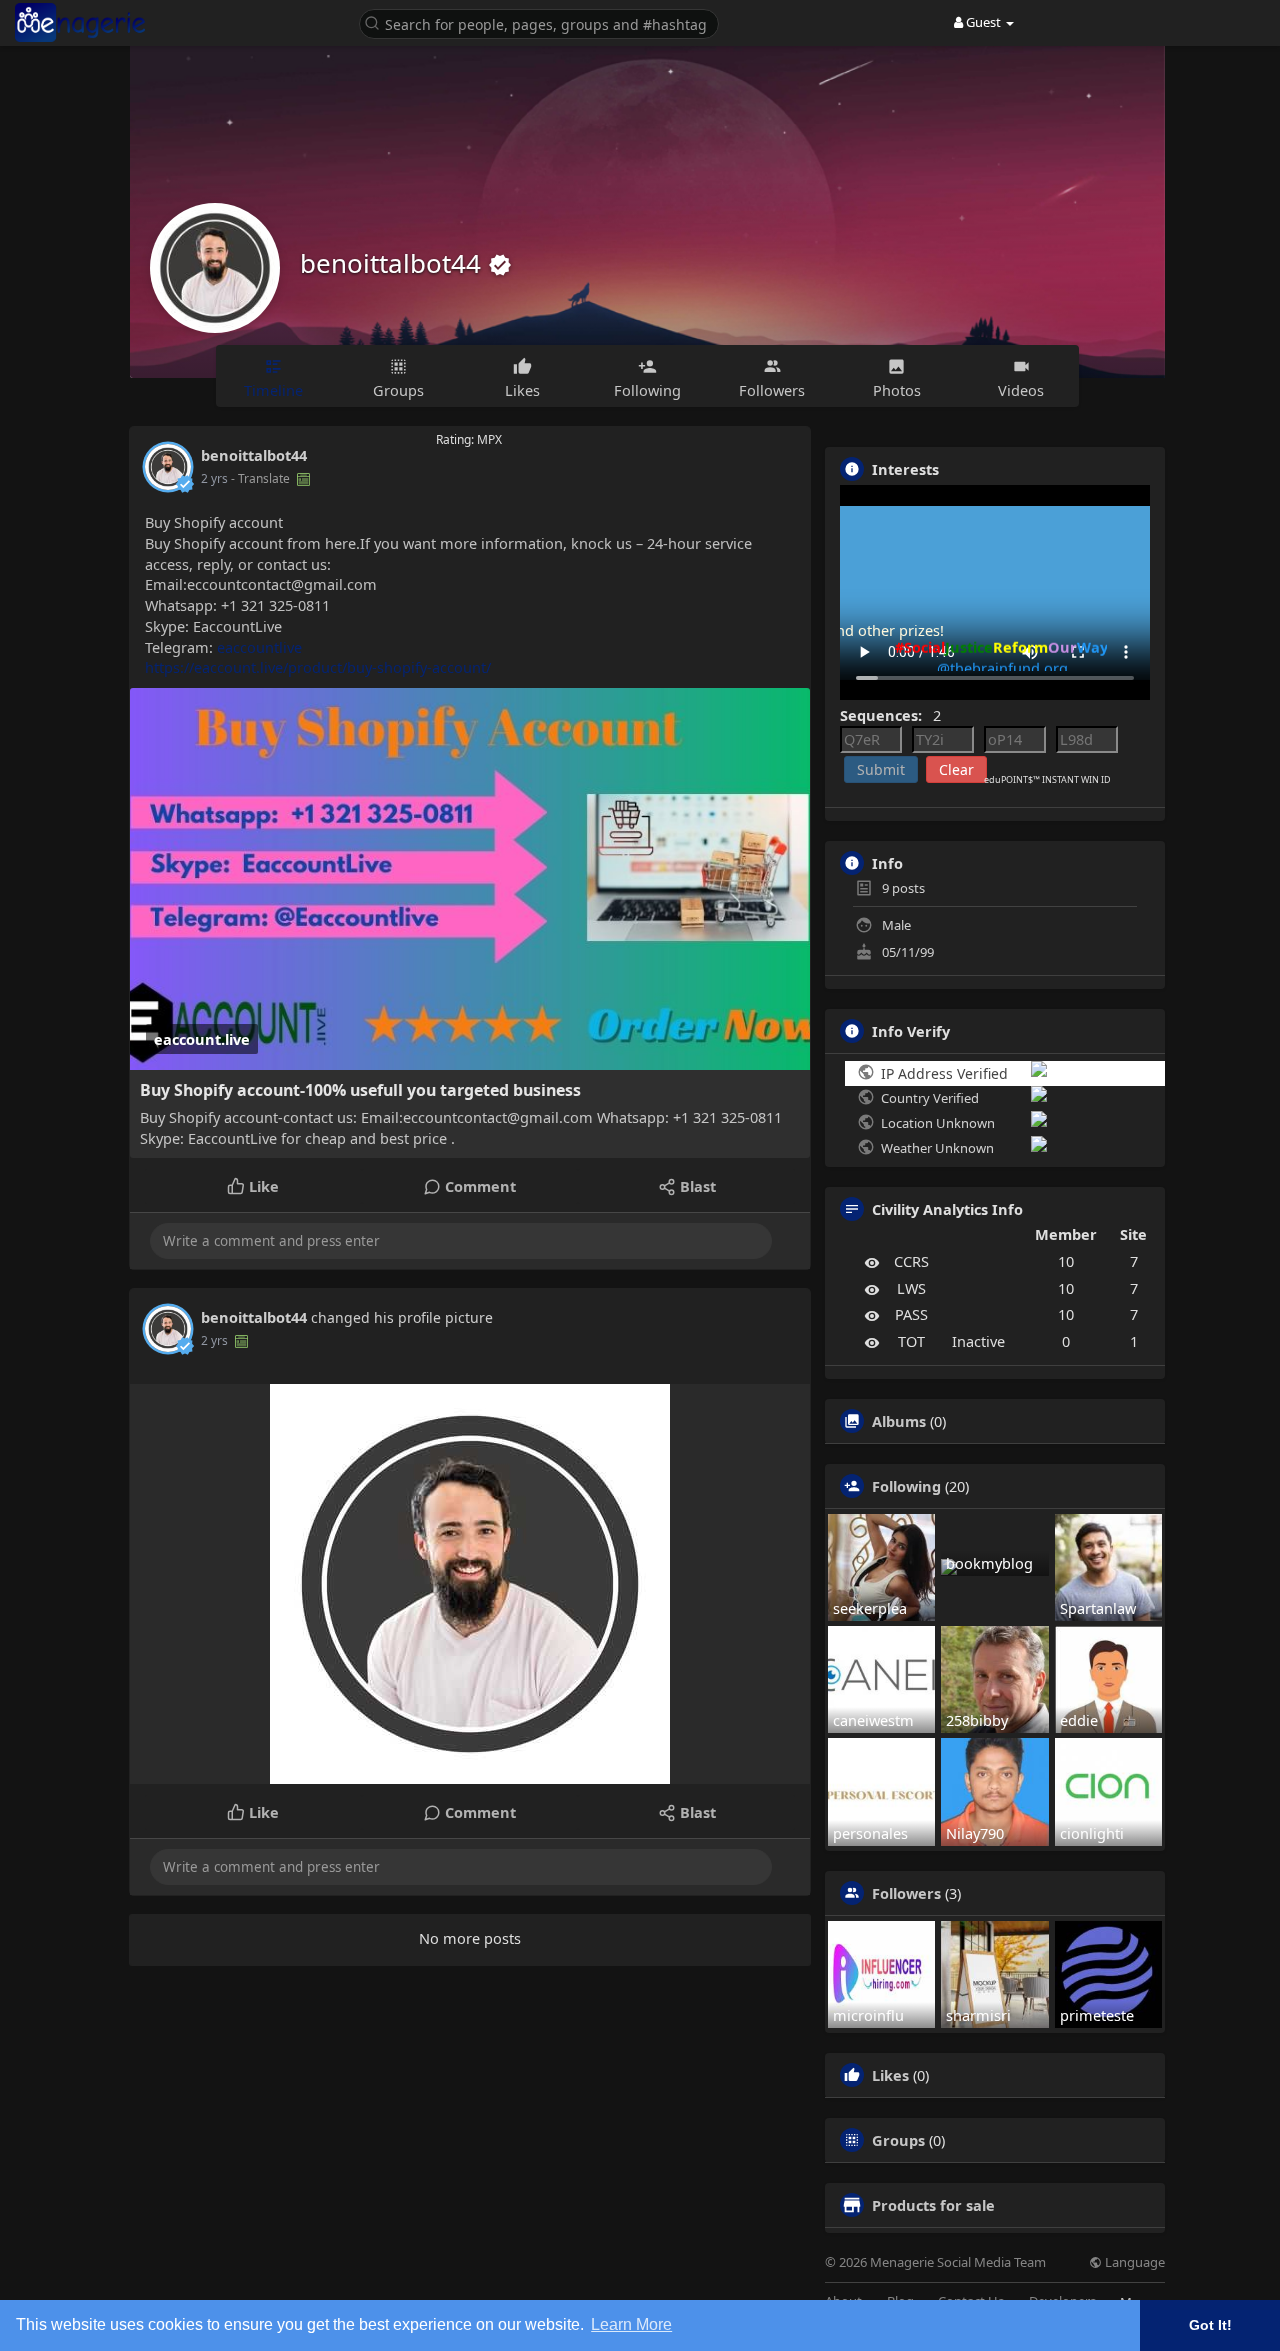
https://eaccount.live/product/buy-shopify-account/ (318, 667)
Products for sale (933, 2205)
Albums (899, 1421)
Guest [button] (983, 22)
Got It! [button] (1210, 2325)
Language (1133, 2262)
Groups (898, 2140)
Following (906, 1486)
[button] (544, 22)
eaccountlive (259, 647)
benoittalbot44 (394, 263)
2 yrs (214, 478)
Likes (890, 2075)
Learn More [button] (631, 2324)
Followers (906, 1893)
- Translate (262, 478)
